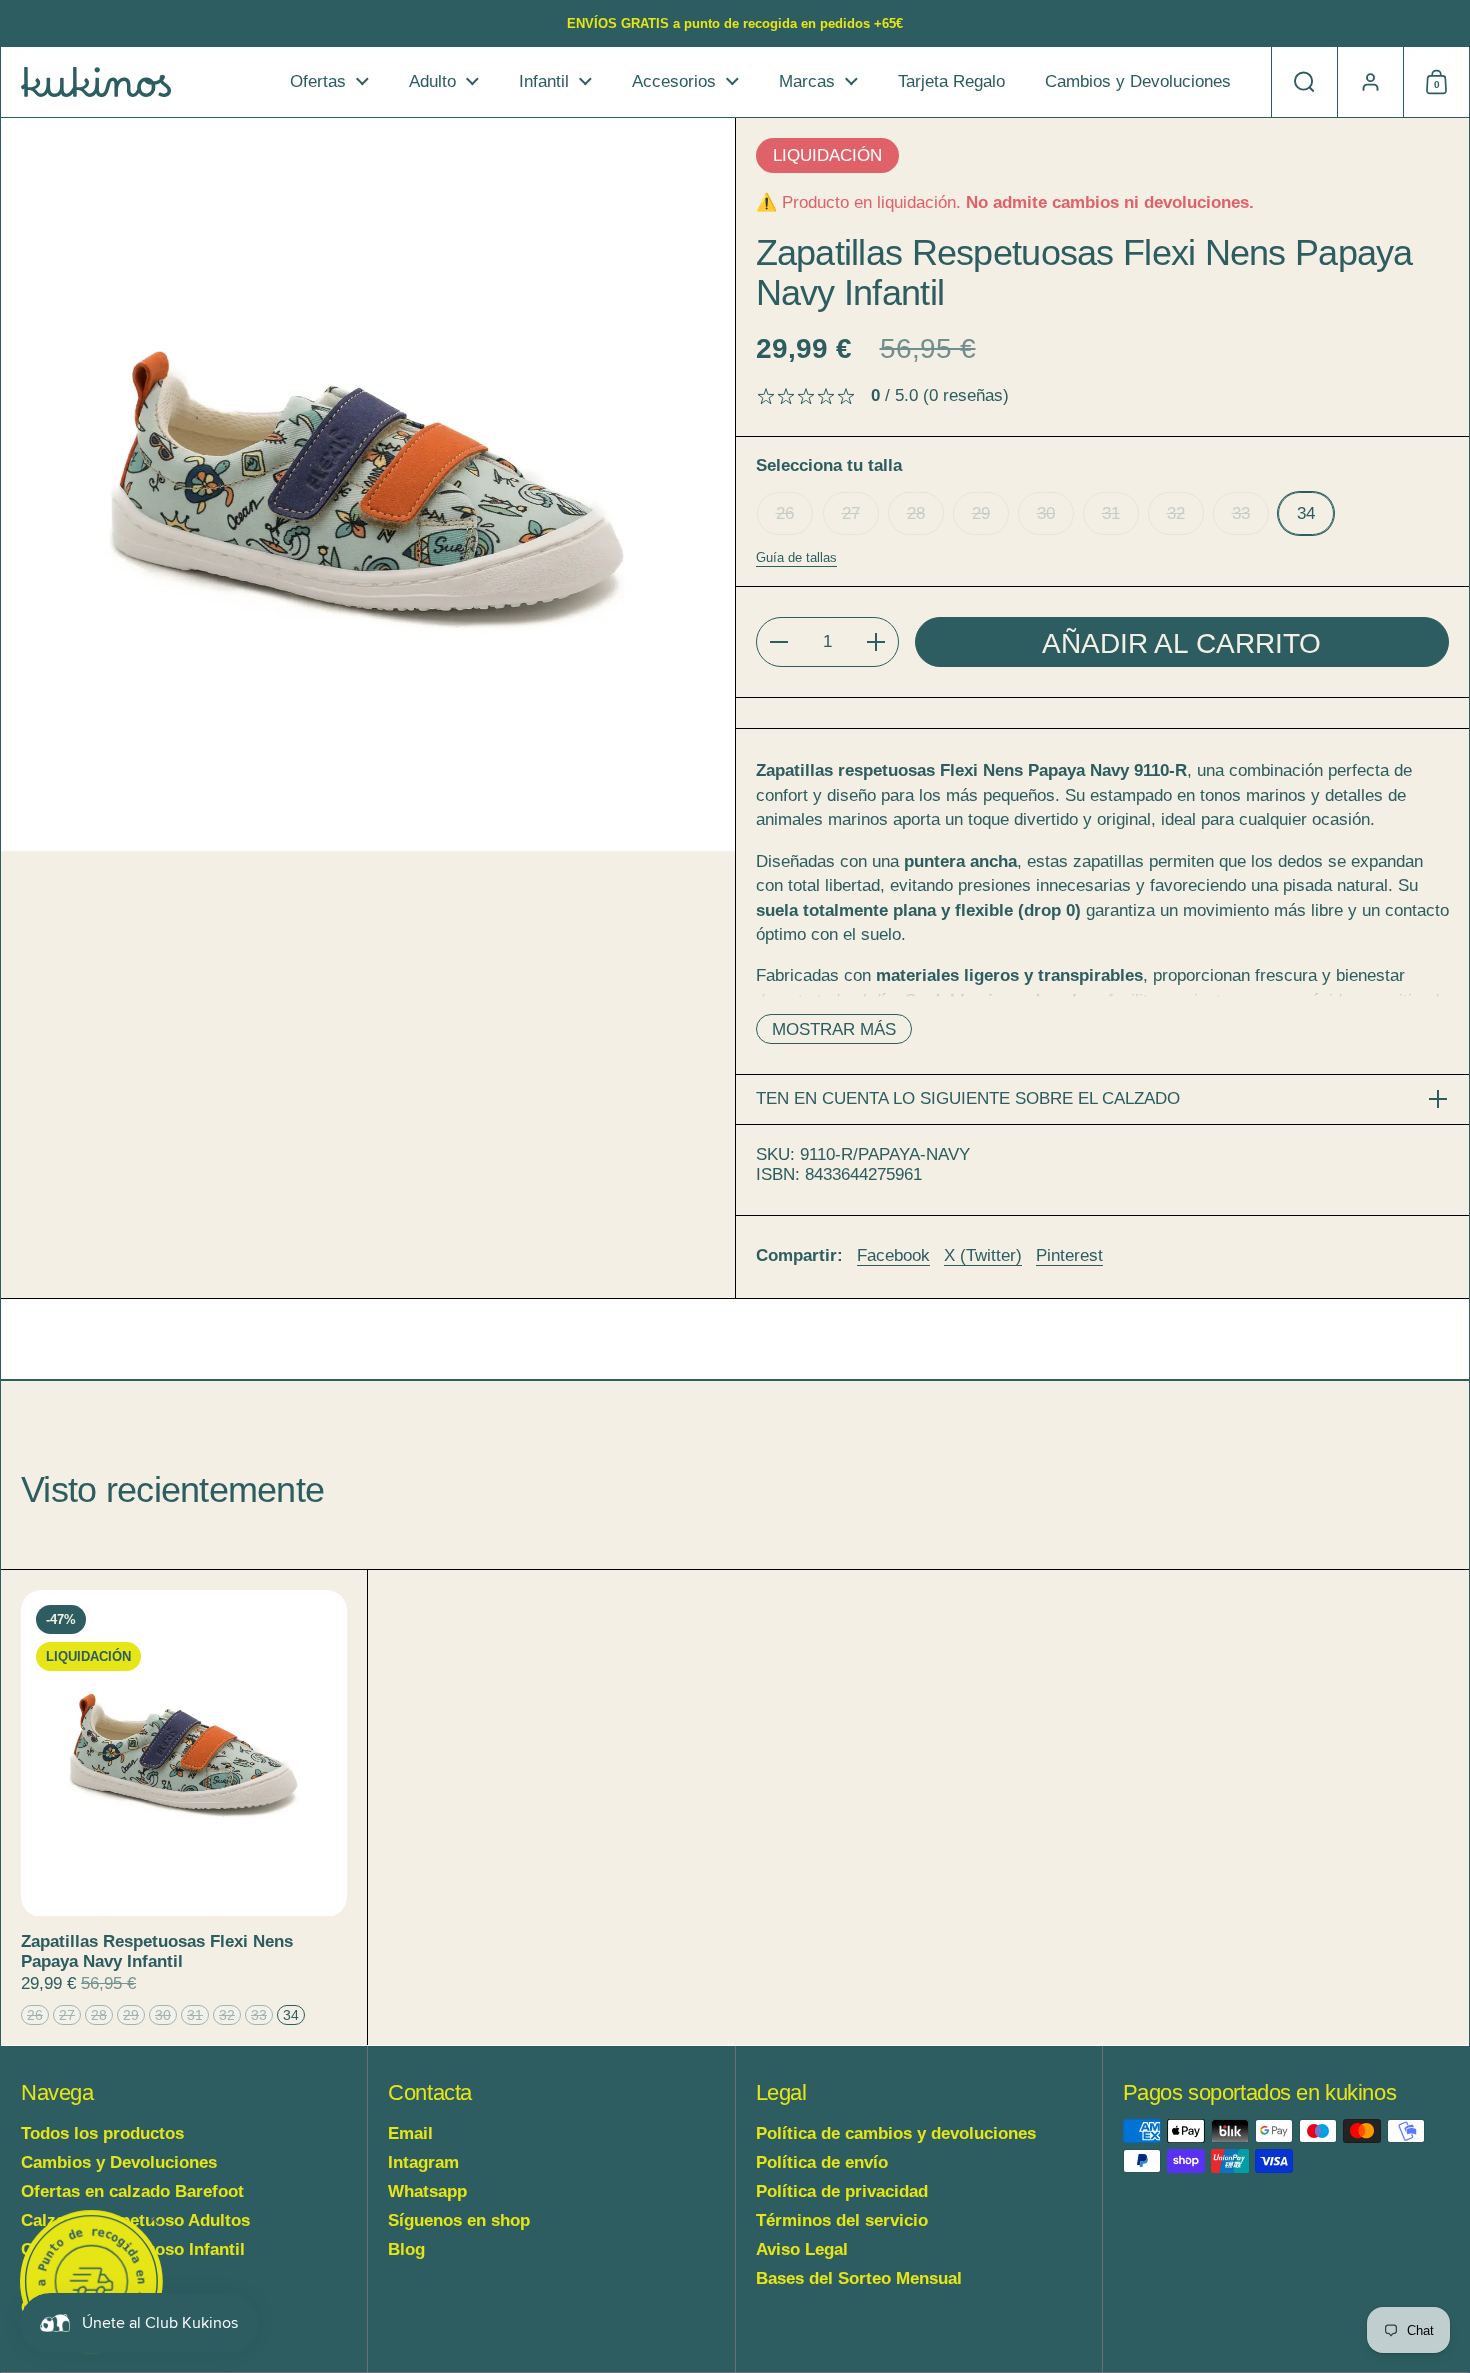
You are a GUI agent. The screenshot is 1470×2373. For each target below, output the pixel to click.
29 (981, 513)
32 (1176, 513)
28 (916, 513)
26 (785, 513)
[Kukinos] (96, 82)
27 (851, 513)
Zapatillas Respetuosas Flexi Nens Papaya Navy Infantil (184, 1807)
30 (1046, 513)
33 (1241, 513)
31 (1111, 513)
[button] (1304, 82)
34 (1306, 513)
